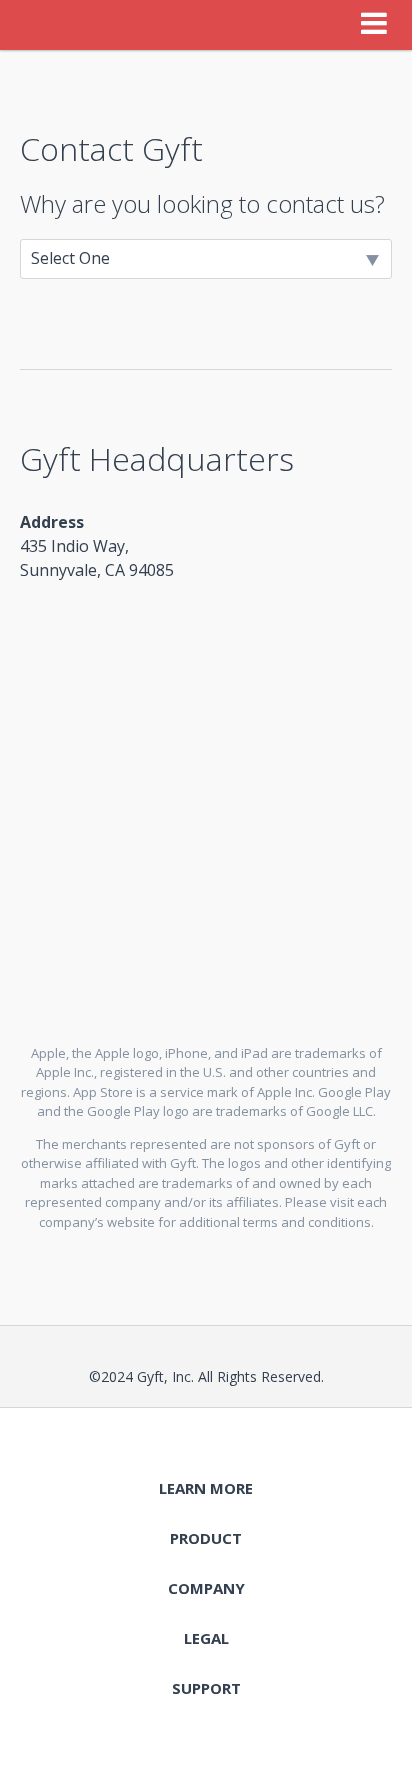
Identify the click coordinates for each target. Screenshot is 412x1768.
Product (206, 1538)
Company (206, 1588)
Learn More (206, 1488)
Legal (206, 1638)
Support (206, 1688)
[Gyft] (43, 25)
